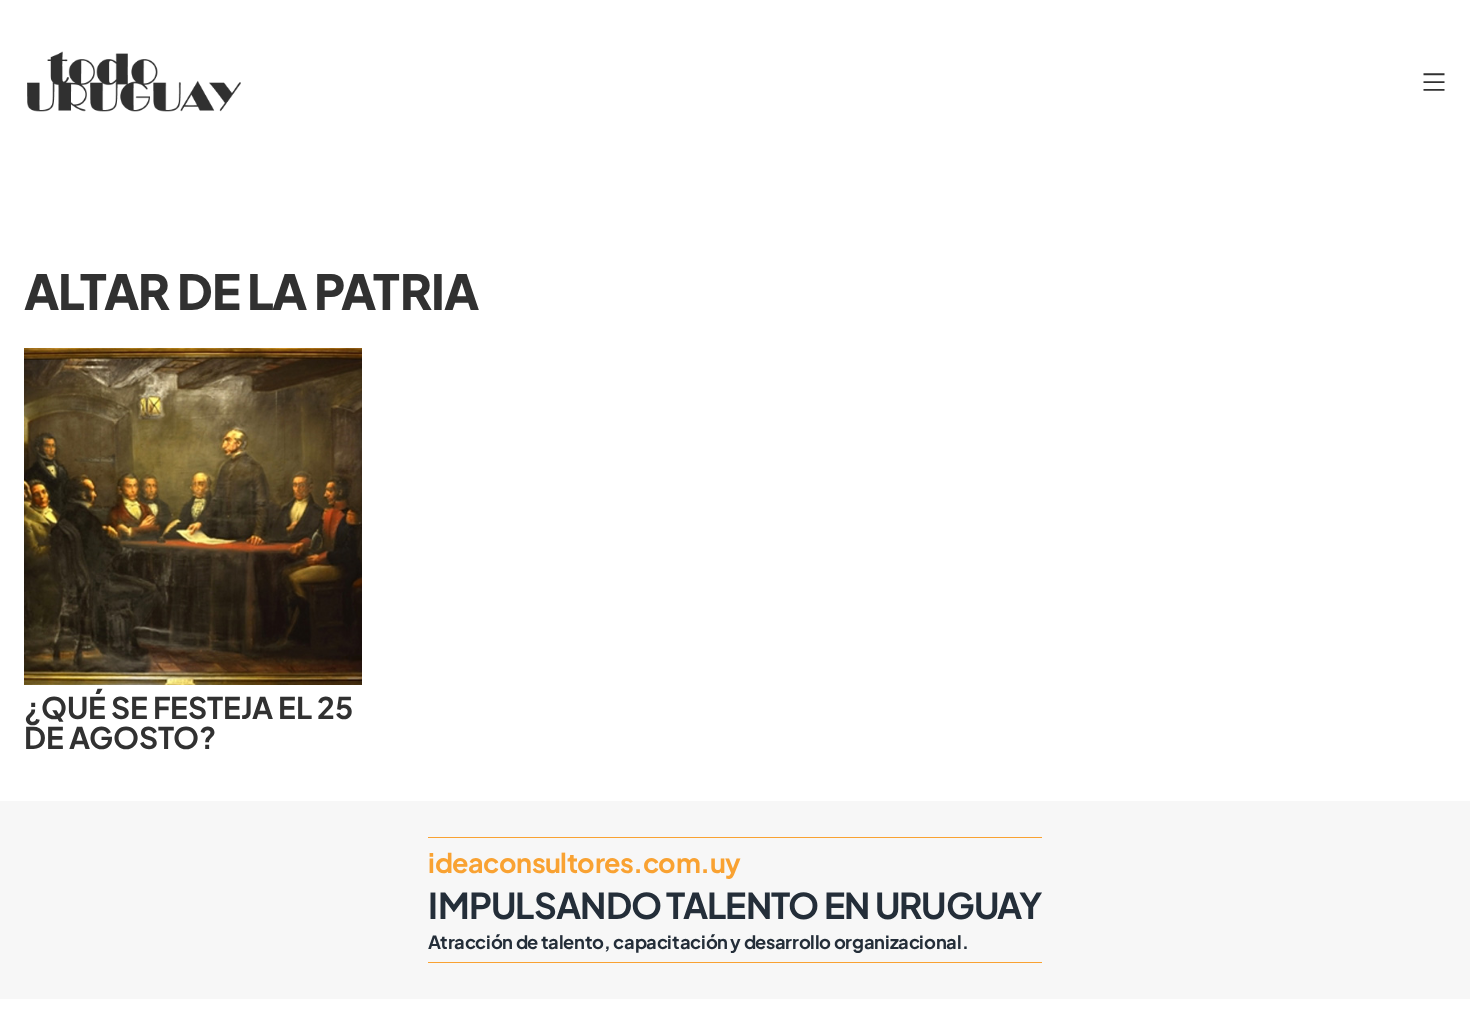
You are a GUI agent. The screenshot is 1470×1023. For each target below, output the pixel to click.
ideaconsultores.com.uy (584, 862)
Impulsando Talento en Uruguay (734, 904)
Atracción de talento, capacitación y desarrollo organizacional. (698, 941)
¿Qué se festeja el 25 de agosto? (188, 723)
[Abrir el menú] (1434, 82)
